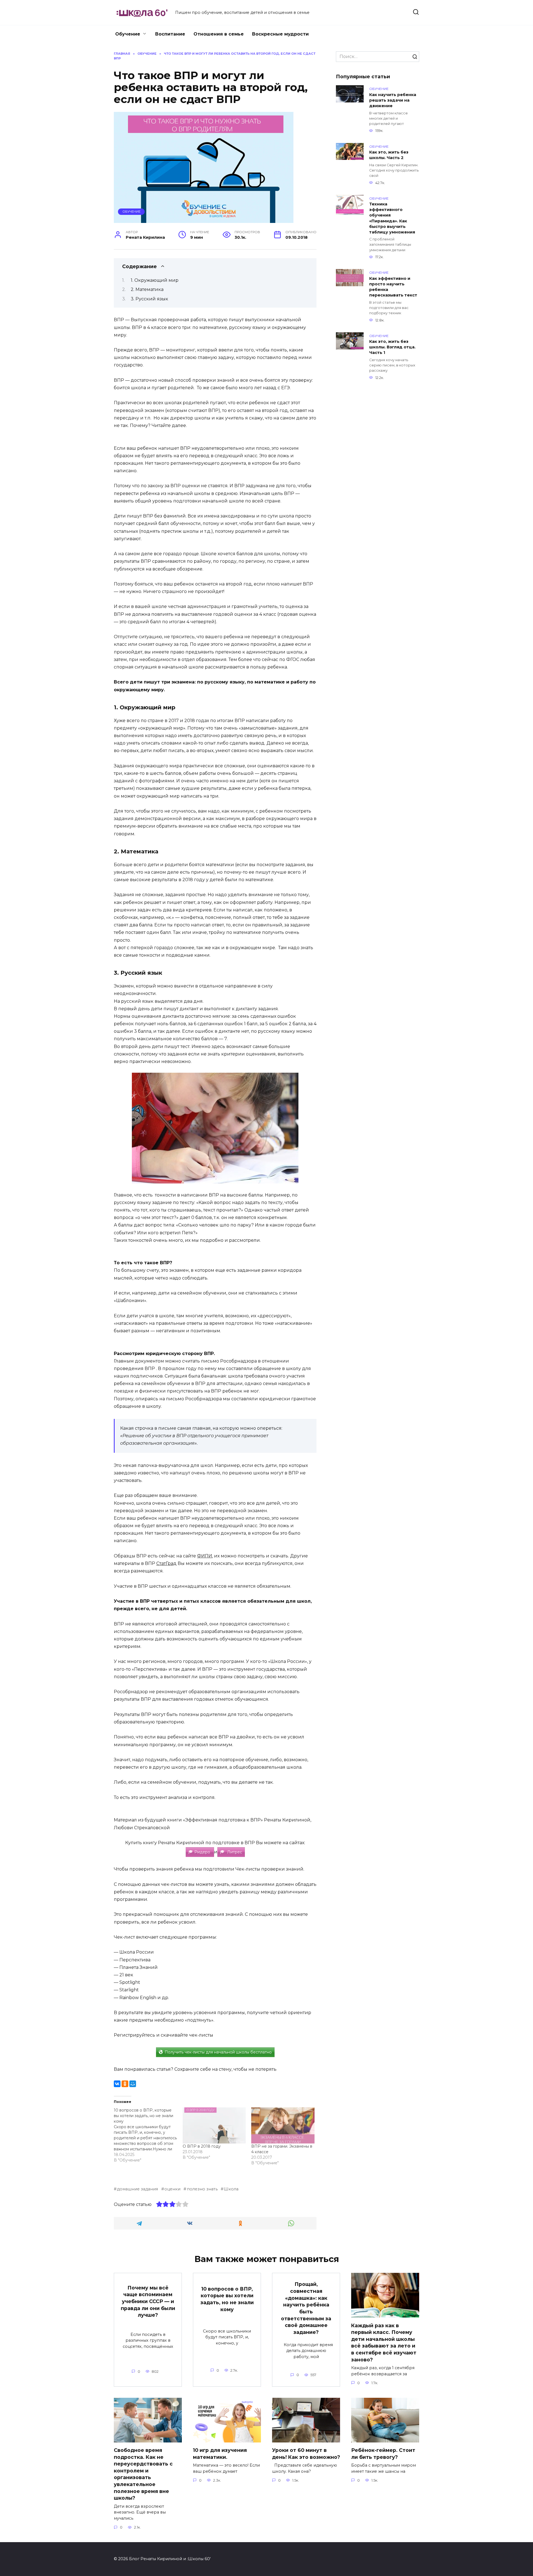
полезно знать (202, 2189)
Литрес (234, 1852)
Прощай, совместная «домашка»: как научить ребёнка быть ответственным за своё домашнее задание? (306, 2308)
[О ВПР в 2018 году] (214, 2125)
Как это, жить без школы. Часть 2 (389, 155)
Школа (231, 2189)
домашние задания (137, 2189)
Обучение (128, 34)
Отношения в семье (219, 34)
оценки (172, 2189)
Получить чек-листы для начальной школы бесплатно (218, 2052)
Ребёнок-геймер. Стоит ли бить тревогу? (383, 2454)
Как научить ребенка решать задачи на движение (393, 100)
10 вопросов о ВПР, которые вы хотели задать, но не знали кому (227, 2299)
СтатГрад (166, 1563)
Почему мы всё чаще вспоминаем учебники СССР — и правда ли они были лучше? (148, 2301)
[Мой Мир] (133, 2084)
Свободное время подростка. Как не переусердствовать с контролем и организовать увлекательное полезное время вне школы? (143, 2474)
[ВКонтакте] (117, 2084)
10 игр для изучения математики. (220, 2454)
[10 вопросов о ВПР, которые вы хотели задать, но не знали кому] (148, 2135)
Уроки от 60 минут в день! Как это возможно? (306, 2454)
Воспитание (170, 34)
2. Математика (148, 289)
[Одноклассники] (125, 2084)
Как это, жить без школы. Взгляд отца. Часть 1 (392, 347)
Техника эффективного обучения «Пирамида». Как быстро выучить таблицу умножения (392, 218)
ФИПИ (205, 1556)
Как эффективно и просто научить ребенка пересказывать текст (393, 287)
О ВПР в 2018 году (202, 2146)
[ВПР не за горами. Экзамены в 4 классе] (283, 2125)
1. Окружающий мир (155, 280)
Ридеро (203, 1852)
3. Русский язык (150, 299)
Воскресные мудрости (280, 34)
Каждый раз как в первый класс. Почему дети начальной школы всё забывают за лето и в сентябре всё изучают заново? (384, 2342)
